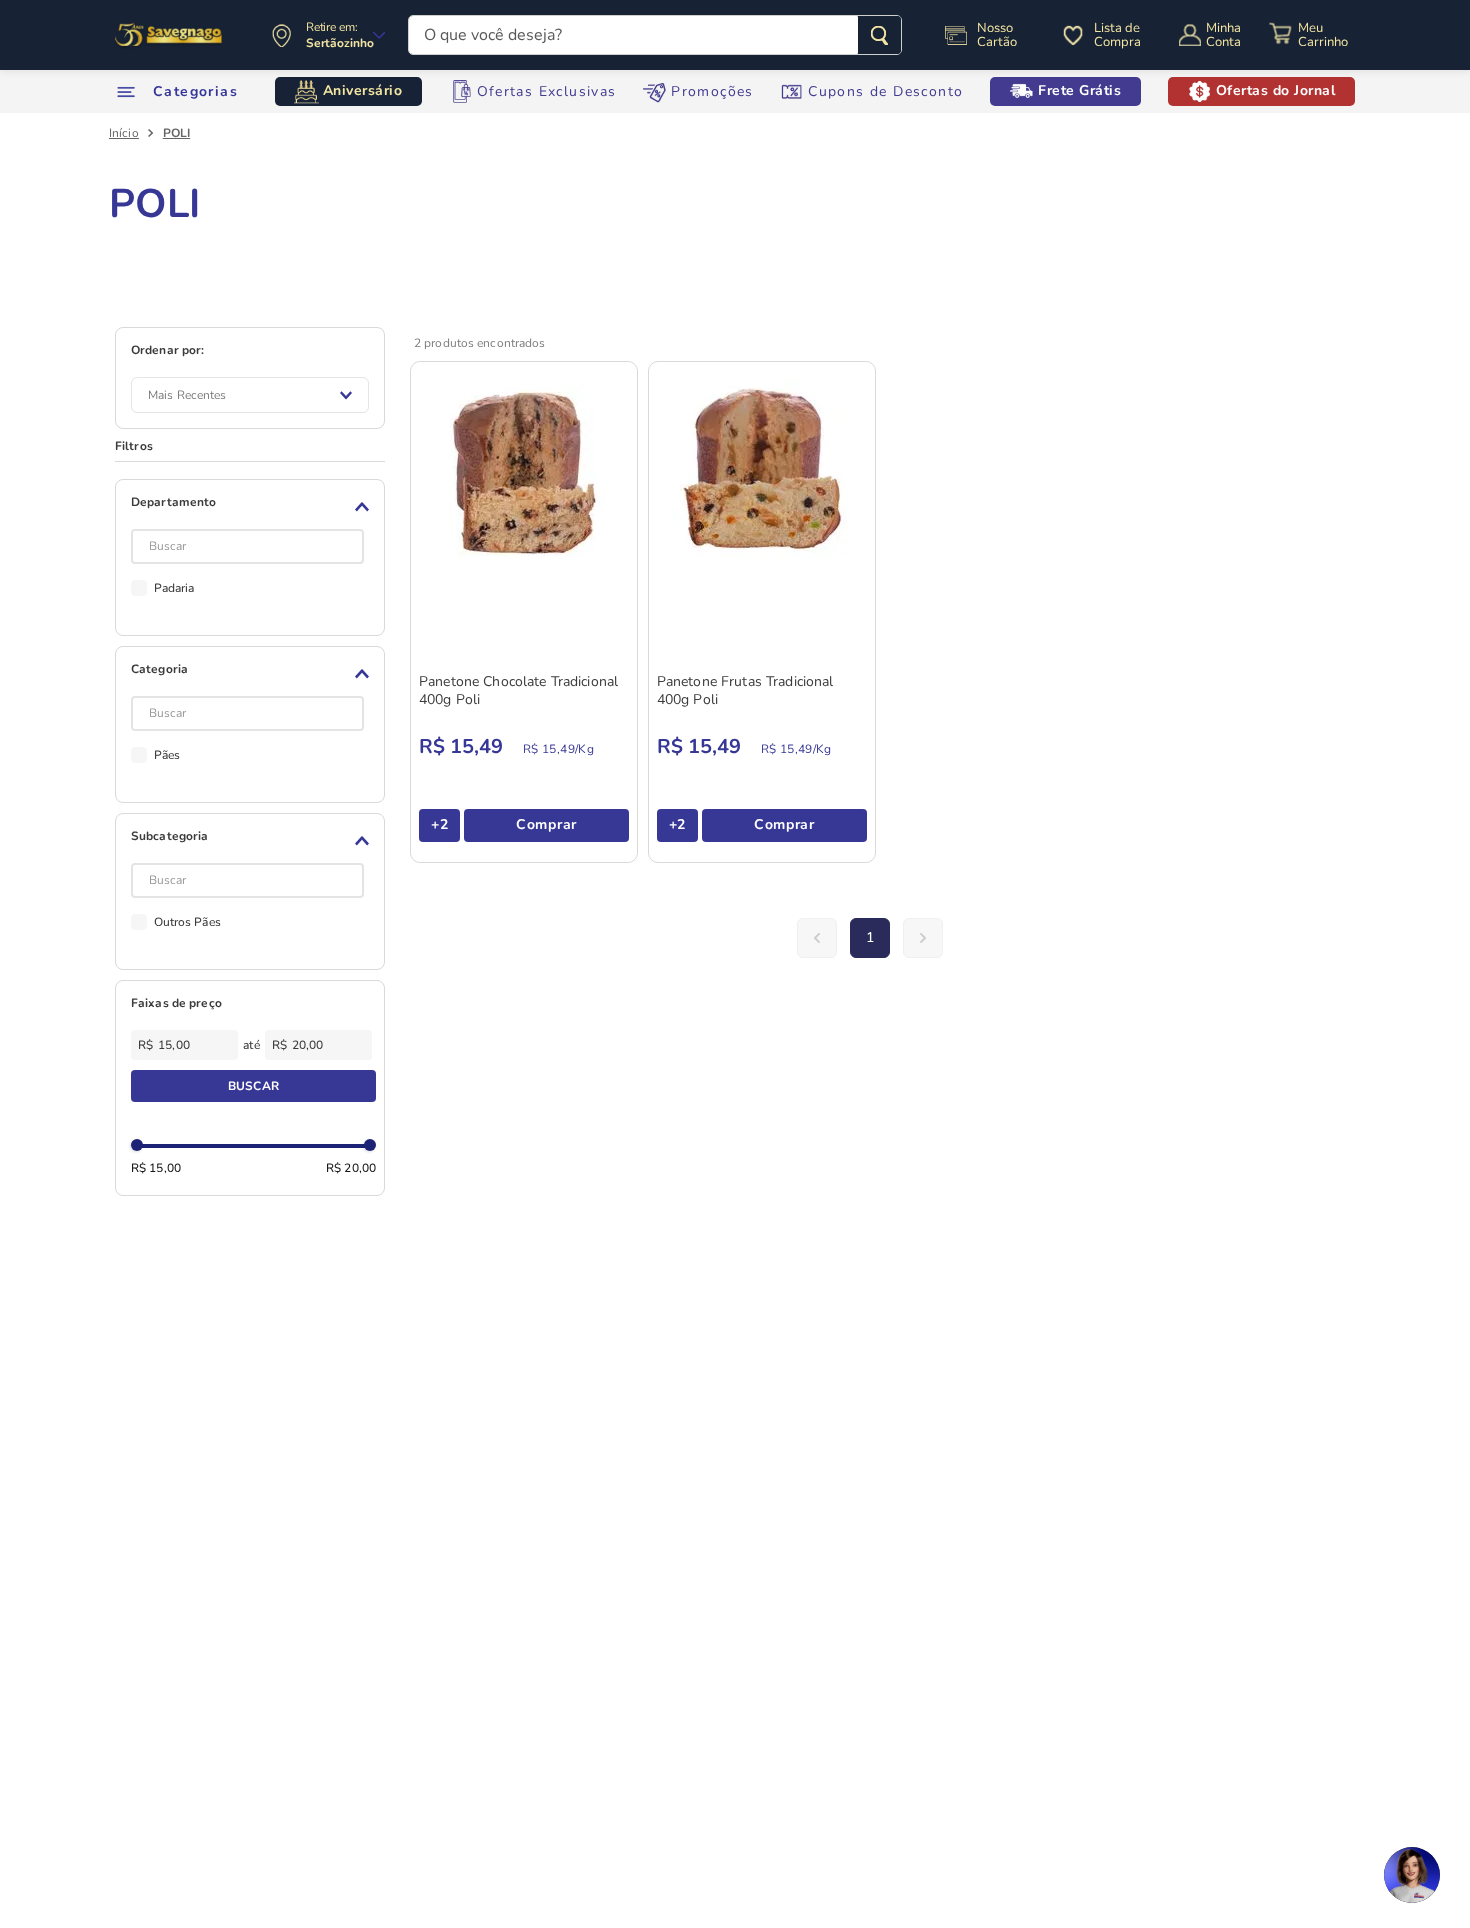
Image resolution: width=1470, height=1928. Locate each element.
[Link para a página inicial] (124, 133)
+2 (439, 824)
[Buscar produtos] (879, 35)
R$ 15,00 (156, 1168)
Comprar (546, 824)
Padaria (174, 588)
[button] (253, 507)
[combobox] (655, 35)
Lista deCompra (1117, 35)
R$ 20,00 (351, 1168)
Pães (167, 755)
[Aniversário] (169, 35)
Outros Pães (187, 922)
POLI (176, 133)
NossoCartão (997, 35)
